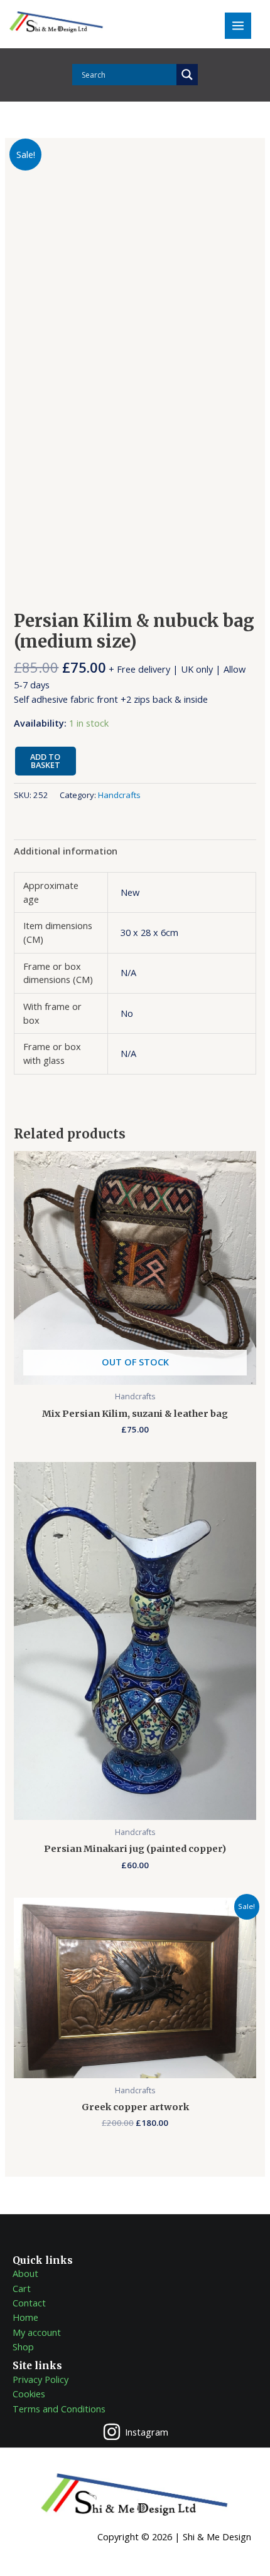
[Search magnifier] (187, 75)
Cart (22, 2288)
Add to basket (45, 761)
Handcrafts (119, 795)
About (25, 2273)
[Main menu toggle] (238, 26)
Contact (29, 2303)
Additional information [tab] (66, 851)
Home (25, 2317)
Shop (23, 2347)
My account (37, 2332)
